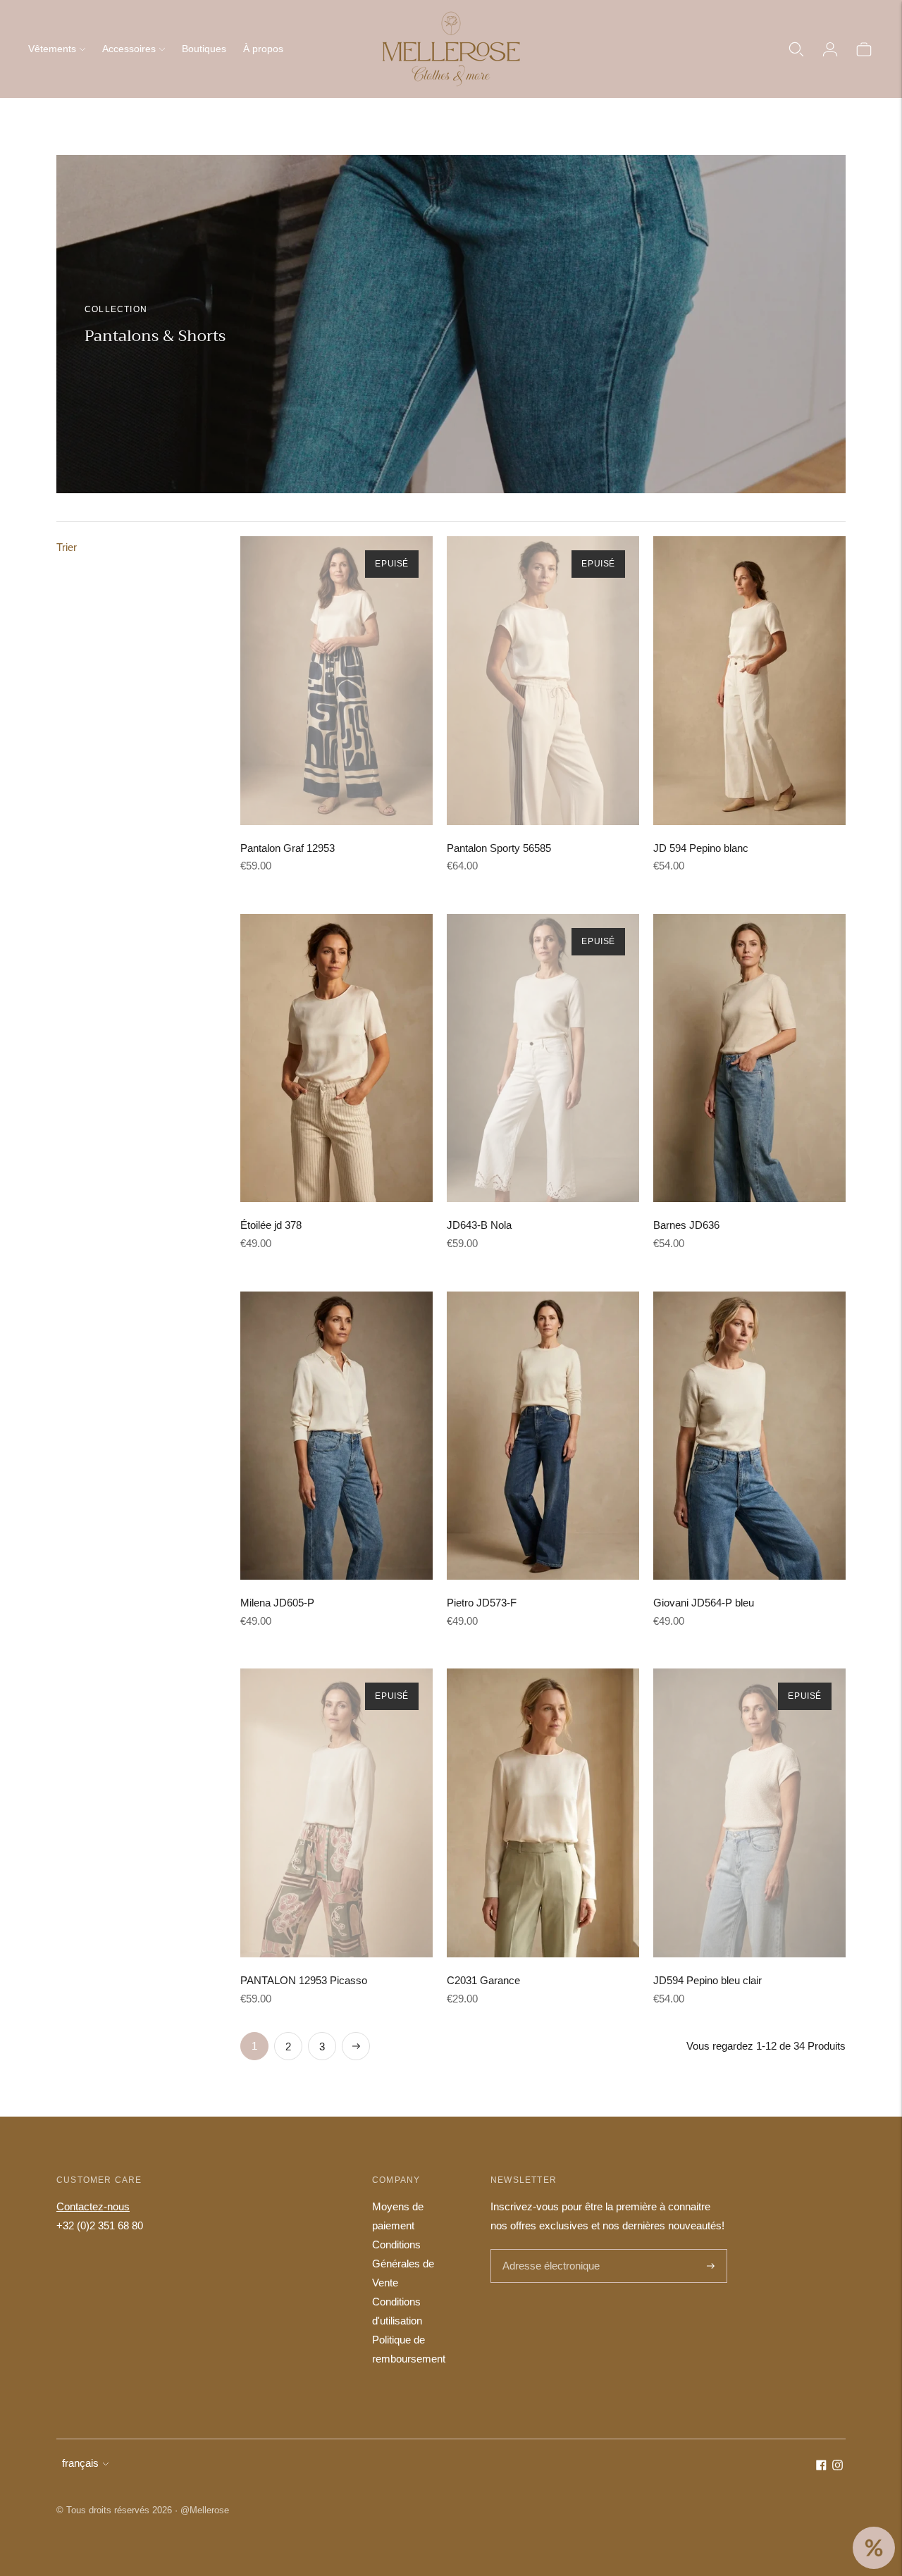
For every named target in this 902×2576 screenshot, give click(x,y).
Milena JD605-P (277, 1603)
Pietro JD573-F (482, 1603)
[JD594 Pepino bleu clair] (749, 1813)
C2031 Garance (483, 1980)
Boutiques (204, 49)
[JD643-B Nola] (543, 1058)
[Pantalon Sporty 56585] (543, 681)
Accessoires (129, 49)
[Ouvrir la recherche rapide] (796, 49)
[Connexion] (830, 49)
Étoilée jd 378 (271, 1225)
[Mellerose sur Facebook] (821, 2466)
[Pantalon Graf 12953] (336, 681)
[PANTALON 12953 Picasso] (336, 1813)
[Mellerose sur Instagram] (838, 2466)
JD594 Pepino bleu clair (708, 1980)
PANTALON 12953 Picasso (304, 1980)
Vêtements (52, 49)
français (80, 2463)
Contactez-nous (93, 2206)
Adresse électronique (548, 2250)
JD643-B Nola (479, 1225)
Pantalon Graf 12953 (288, 848)
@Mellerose (205, 2510)
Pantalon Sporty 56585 (499, 848)
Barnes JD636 (686, 1225)
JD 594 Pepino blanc (701, 848)
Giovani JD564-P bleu (704, 1603)
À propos (263, 49)
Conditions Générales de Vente (403, 2264)
